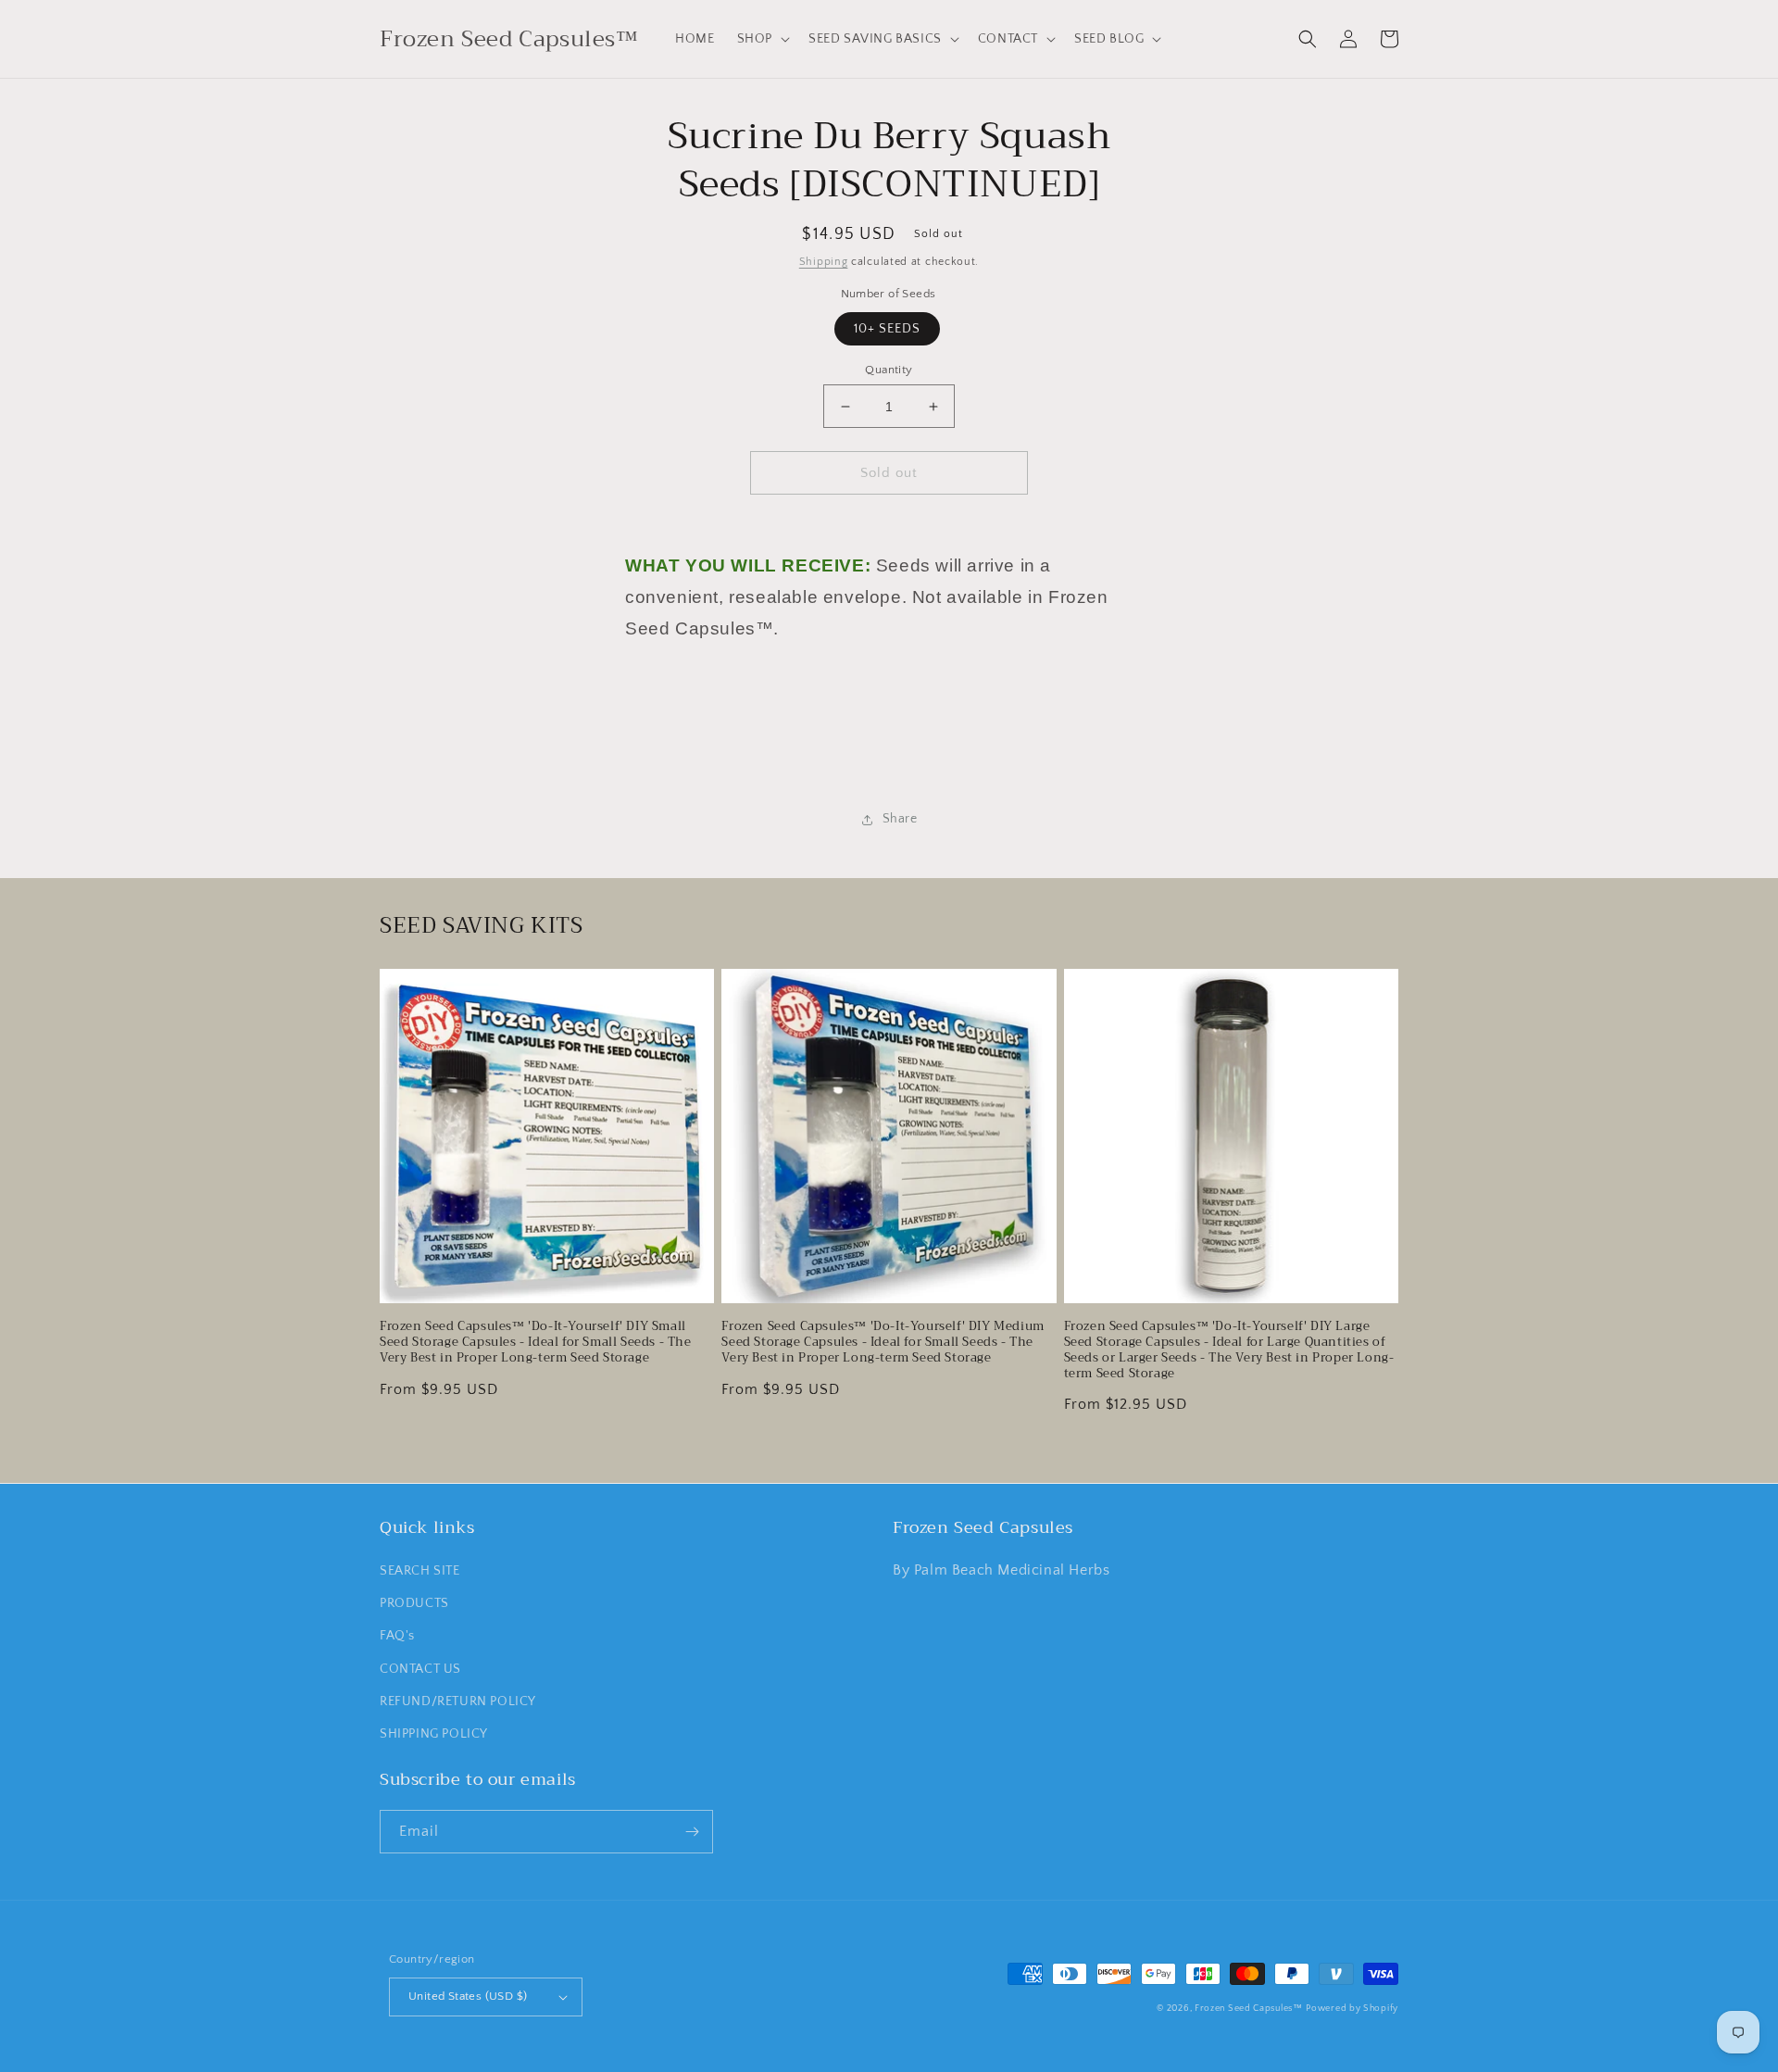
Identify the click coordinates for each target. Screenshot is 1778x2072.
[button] (762, 39)
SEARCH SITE (420, 1571)
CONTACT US (420, 1669)
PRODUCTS (414, 1603)
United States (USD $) (468, 1996)
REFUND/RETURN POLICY (458, 1702)
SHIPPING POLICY (434, 1734)
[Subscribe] (692, 1832)
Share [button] (900, 819)
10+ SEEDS (887, 329)
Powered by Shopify (1352, 2009)
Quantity (889, 370)
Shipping (824, 262)
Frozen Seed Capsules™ (1249, 2009)
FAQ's (397, 1636)
